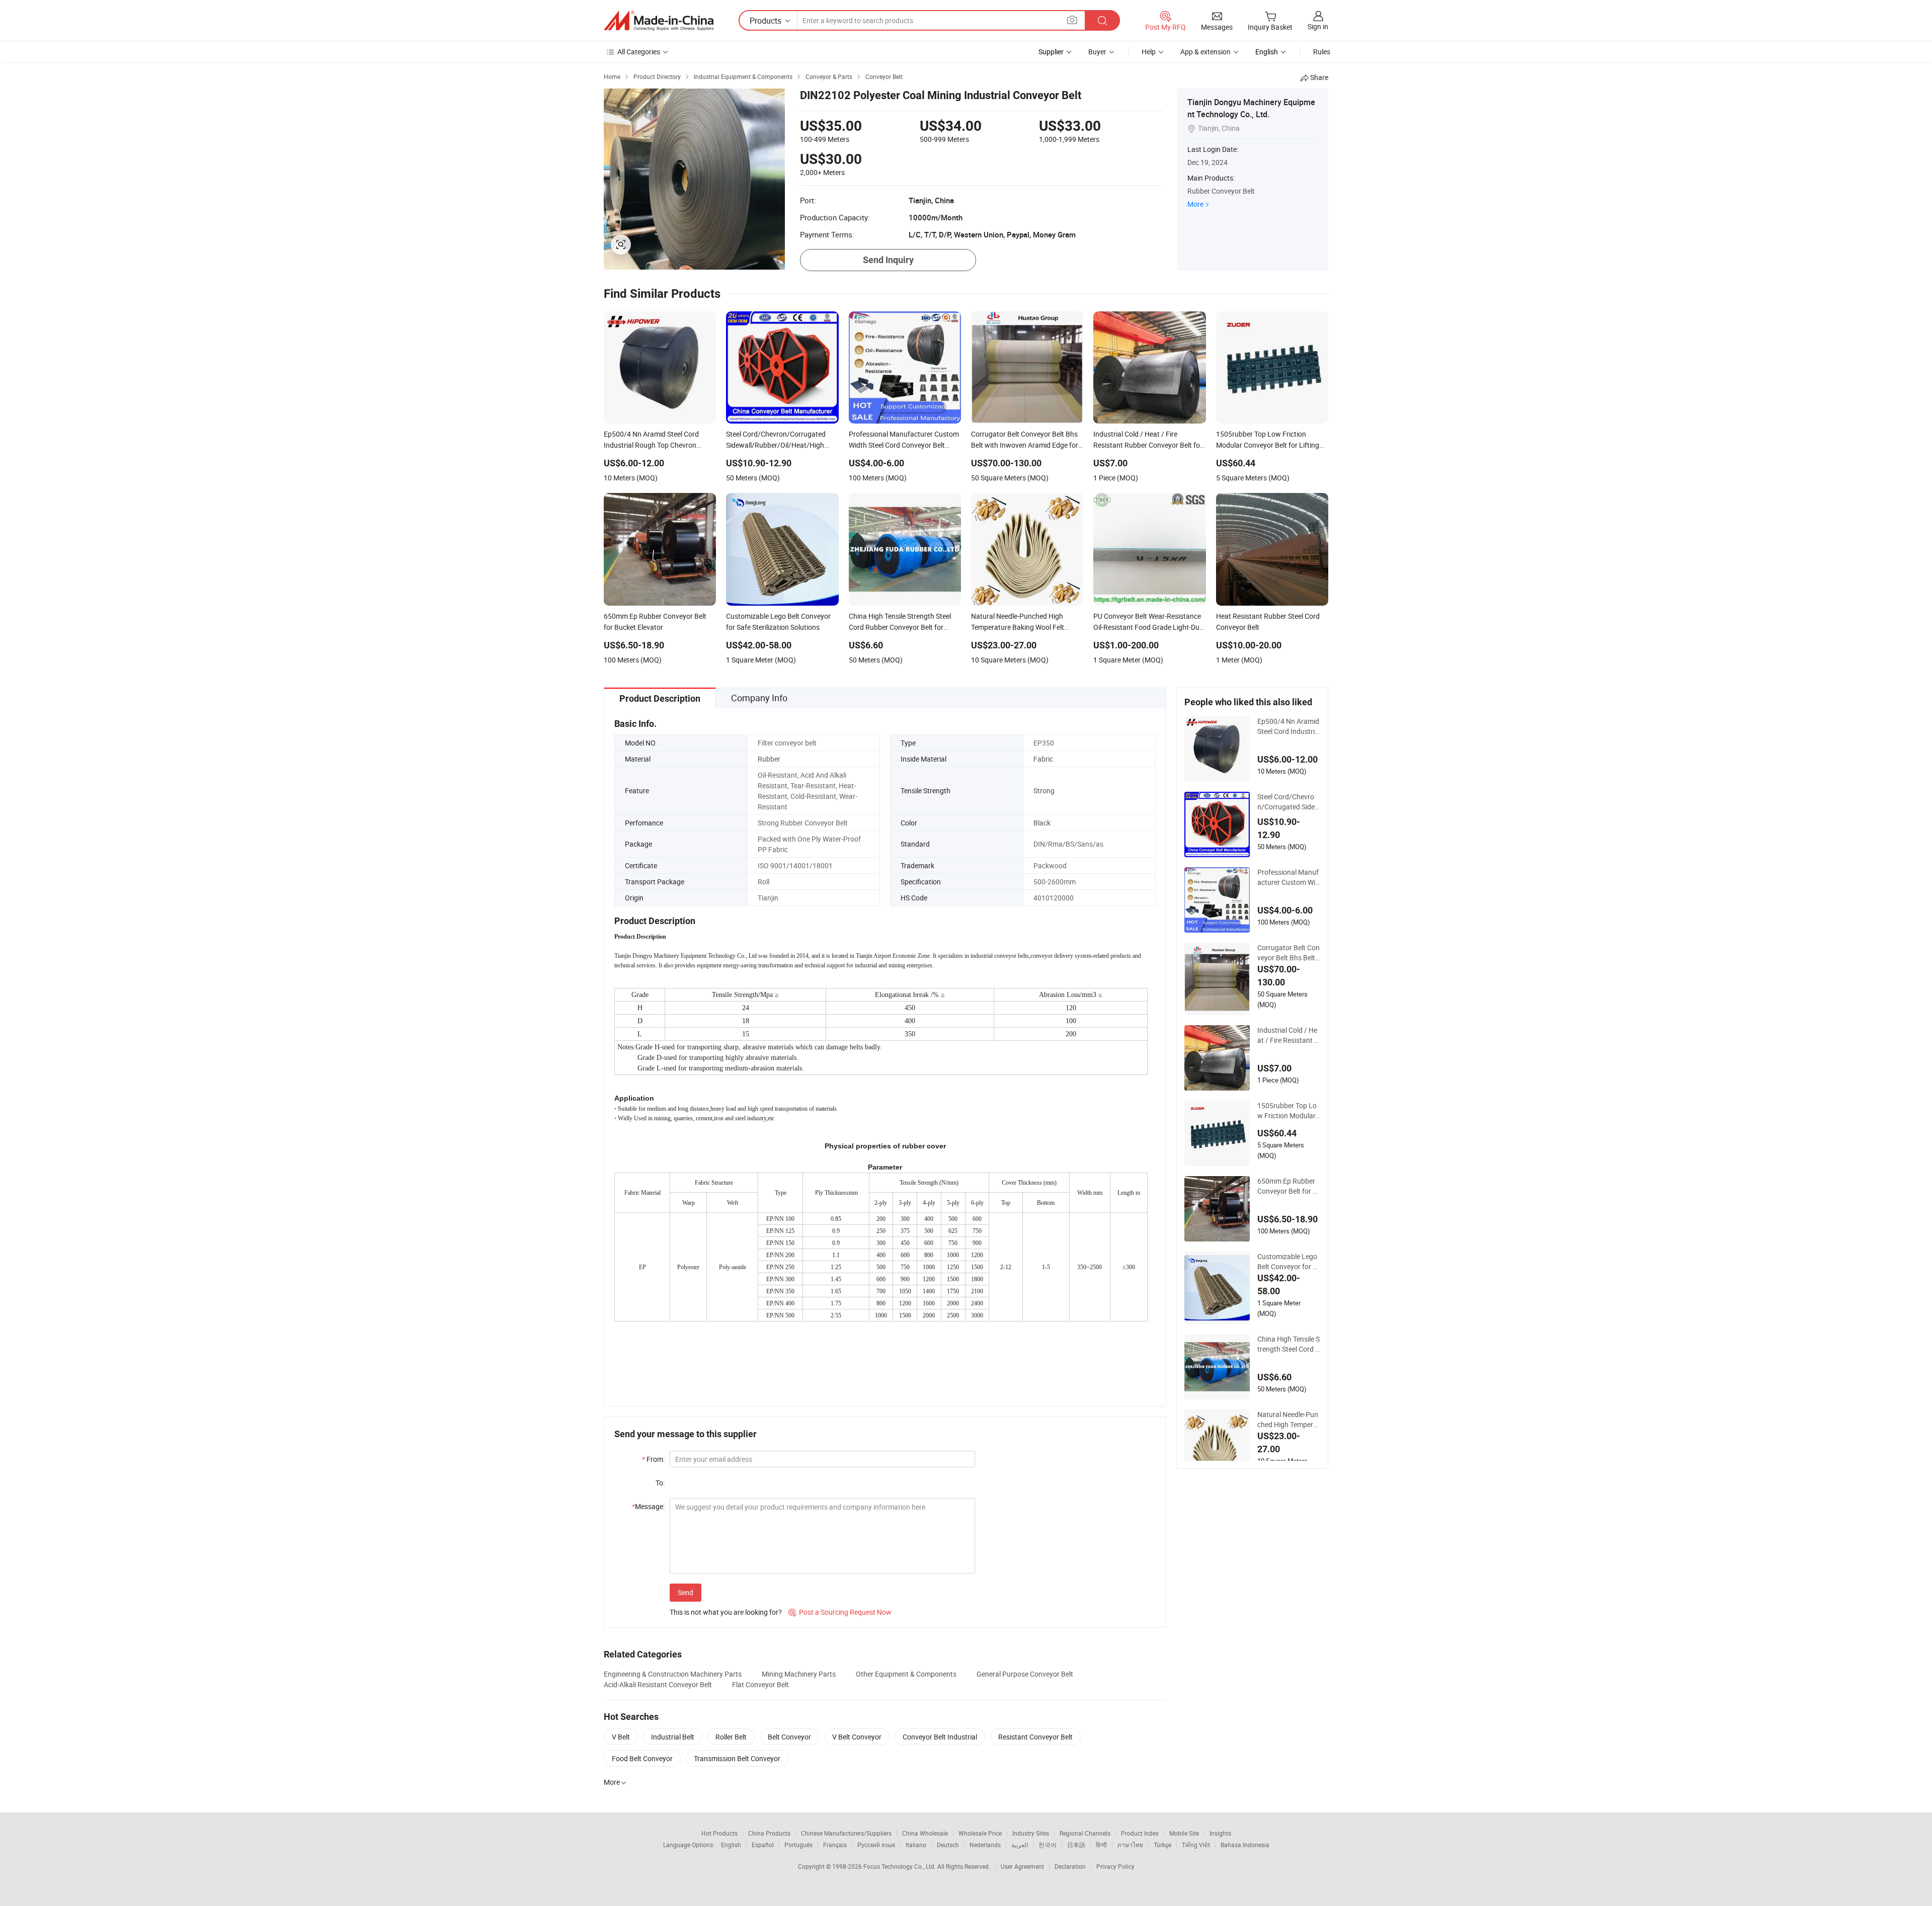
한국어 (1048, 1845)
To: (660, 1483)
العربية (1020, 1845)
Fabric (1043, 759)
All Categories (639, 52)
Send (686, 1592)
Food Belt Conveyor (642, 1758)
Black (1042, 823)
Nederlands (985, 1845)
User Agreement (1022, 1866)
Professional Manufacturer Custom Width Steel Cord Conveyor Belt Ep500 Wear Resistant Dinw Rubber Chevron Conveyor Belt (1289, 877)
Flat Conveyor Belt (760, 1684)
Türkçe (1162, 1845)
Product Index (1140, 1833)
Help (1149, 52)
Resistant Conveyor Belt (1035, 1737)
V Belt (621, 1737)
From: (653, 1459)
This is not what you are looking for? (726, 1612)
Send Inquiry (888, 260)
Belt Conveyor (789, 1737)
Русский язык (876, 1845)
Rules (1322, 52)
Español (763, 1845)
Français (835, 1845)
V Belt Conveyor (857, 1737)
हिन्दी (1101, 1845)
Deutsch (948, 1845)
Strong (1044, 791)
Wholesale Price (980, 1833)
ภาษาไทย (1130, 1845)
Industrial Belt (673, 1737)
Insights (1220, 1833)
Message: (648, 1506)
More (1195, 204)
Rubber (769, 759)
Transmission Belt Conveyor (737, 1758)
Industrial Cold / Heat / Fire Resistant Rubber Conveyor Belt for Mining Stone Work (1289, 1035)
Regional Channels (1085, 1833)
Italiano (916, 1845)
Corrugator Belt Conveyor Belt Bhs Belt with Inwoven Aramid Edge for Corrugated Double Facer (1289, 953)
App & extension (1205, 52)
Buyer (1097, 52)
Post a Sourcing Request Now (840, 1612)
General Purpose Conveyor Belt (1025, 1674)
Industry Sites (1031, 1833)
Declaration (1070, 1866)
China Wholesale (925, 1833)
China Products (769, 1833)
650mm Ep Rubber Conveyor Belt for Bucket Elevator (1287, 1186)
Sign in (1318, 26)
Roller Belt (731, 1737)
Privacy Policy (1115, 1866)
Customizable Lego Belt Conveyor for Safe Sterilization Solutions (1287, 1262)
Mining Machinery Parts (799, 1674)
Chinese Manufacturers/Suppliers (846, 1833)
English (731, 1845)
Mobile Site (1184, 1833)
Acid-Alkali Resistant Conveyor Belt (658, 1684)
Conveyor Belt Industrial (940, 1737)
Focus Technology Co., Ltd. (900, 1866)
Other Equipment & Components (906, 1674)
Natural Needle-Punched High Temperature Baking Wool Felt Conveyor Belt (1289, 1420)
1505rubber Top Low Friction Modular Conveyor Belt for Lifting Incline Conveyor (1288, 1111)
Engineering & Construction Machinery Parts (673, 1674)
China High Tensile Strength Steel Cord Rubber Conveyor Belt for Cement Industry (1289, 1344)
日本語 (1076, 1845)
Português (798, 1845)
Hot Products (719, 1833)
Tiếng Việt (1196, 1845)
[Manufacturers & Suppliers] (659, 21)
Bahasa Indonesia (1245, 1845)
